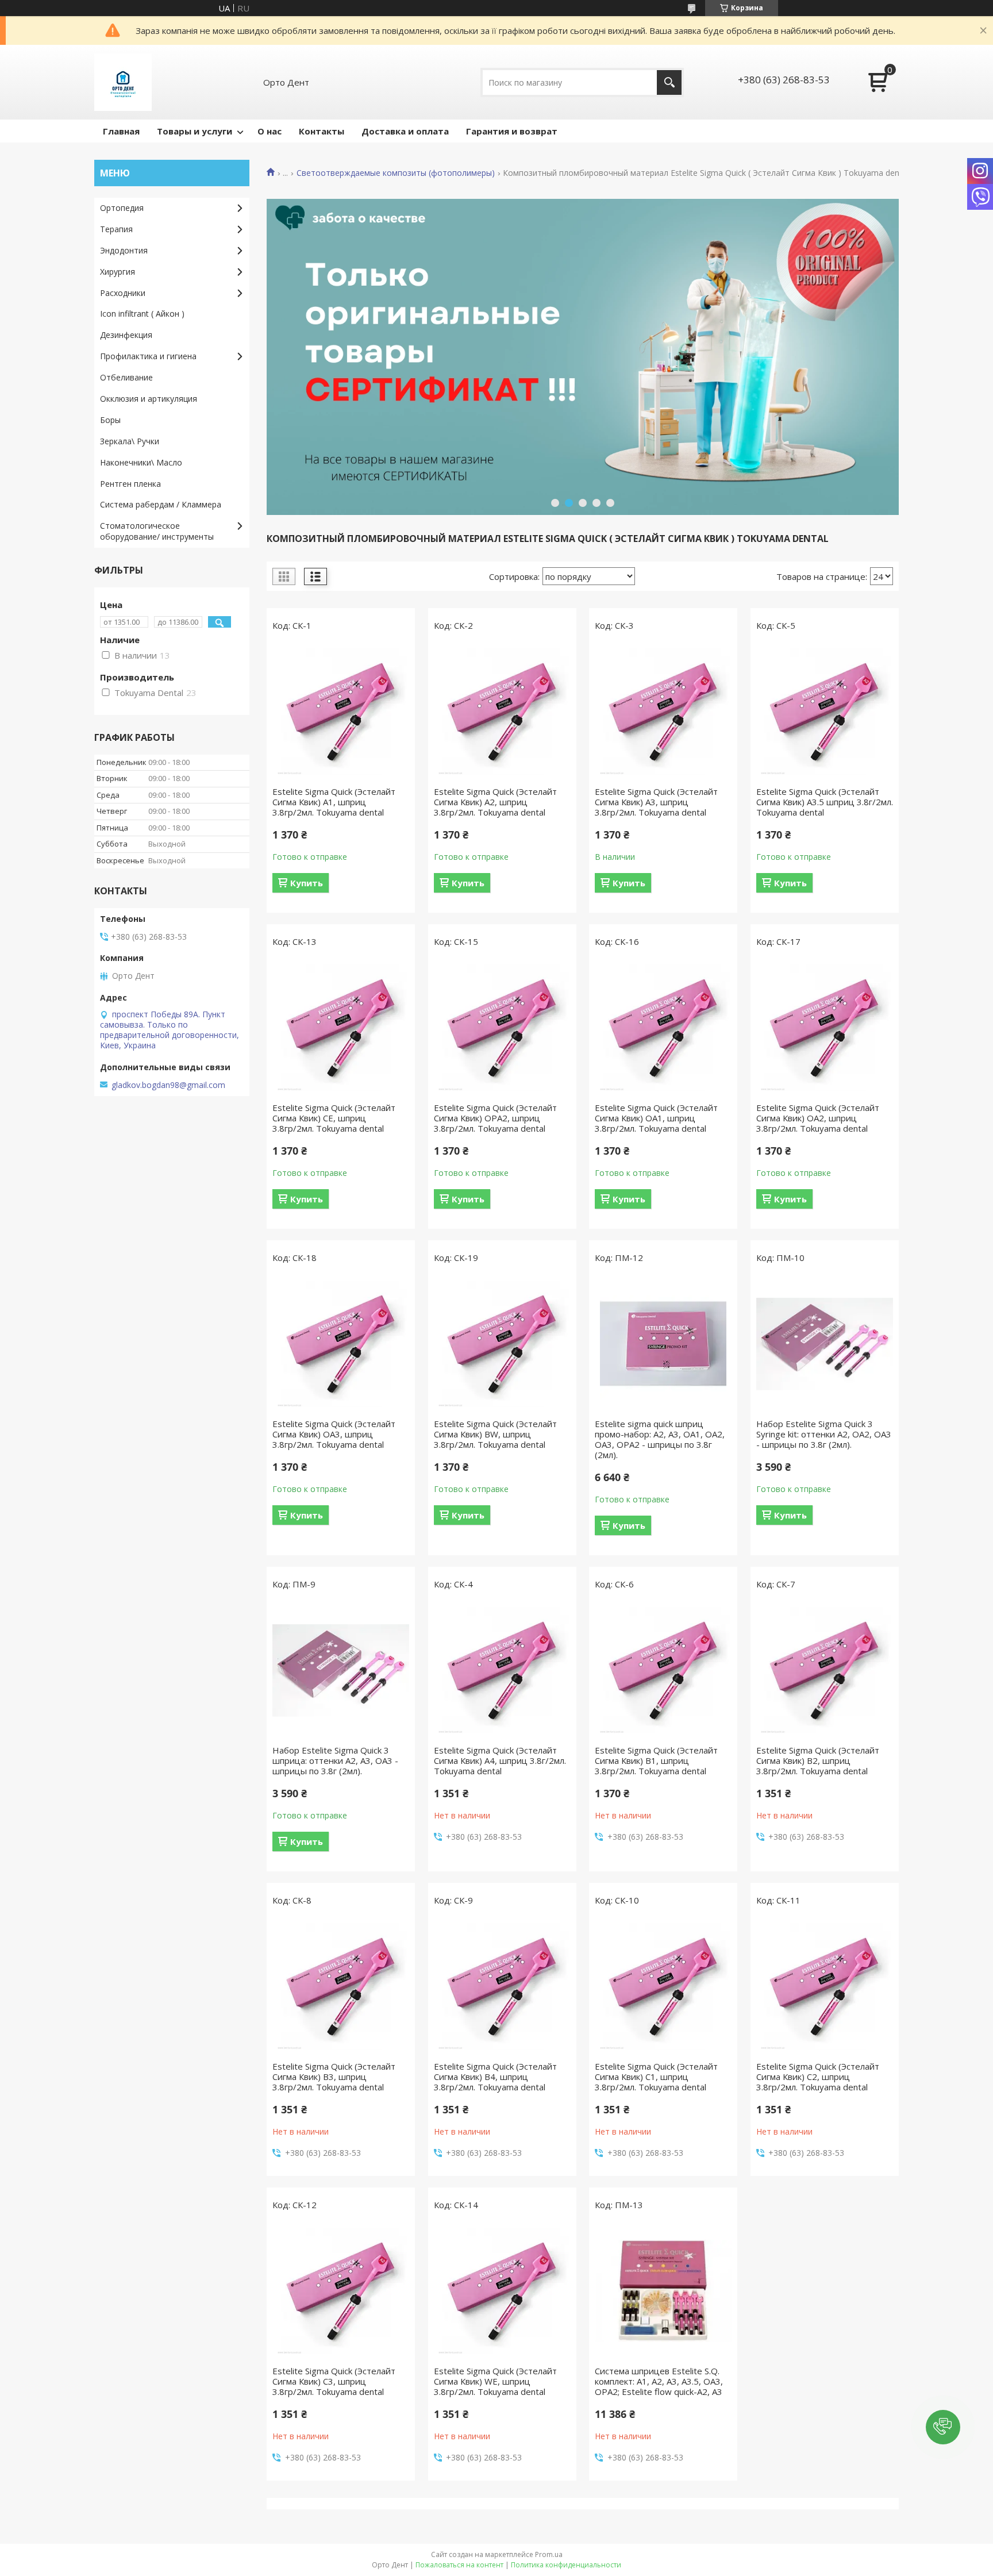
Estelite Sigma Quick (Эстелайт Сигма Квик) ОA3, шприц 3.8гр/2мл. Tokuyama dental (334, 1434)
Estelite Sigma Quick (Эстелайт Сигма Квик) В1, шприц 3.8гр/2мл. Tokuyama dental (656, 1760)
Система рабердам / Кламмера (161, 504)
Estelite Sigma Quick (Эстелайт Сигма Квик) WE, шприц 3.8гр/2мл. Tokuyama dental (495, 2381)
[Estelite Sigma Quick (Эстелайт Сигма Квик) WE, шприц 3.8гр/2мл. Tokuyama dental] (502, 2291)
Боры (110, 420)
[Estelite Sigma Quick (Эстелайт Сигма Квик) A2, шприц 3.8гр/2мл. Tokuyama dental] (502, 712)
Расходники (123, 293)
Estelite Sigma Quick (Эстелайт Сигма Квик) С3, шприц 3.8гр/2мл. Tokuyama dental (334, 2381)
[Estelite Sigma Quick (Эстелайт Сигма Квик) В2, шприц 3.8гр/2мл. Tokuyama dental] (825, 1670)
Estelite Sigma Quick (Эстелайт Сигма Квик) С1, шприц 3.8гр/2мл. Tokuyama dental (656, 2077)
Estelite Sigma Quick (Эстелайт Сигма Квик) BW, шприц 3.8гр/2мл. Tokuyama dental (495, 1434)
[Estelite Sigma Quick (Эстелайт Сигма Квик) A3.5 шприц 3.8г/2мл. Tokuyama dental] (825, 712)
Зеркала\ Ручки (130, 441)
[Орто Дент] (123, 82)
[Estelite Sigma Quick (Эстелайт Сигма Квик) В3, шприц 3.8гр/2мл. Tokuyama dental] (341, 1986)
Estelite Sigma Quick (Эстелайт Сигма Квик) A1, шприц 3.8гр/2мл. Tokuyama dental (334, 802)
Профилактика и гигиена (148, 356)
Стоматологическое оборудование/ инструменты (157, 531)
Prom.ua (549, 2554)
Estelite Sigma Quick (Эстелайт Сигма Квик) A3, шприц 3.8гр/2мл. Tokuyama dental (656, 802)
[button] (943, 2427)
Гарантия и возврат (512, 131)
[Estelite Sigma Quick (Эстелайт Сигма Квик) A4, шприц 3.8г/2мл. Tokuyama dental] (502, 1670)
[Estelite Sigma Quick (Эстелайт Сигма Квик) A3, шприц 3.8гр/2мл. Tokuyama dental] (663, 712)
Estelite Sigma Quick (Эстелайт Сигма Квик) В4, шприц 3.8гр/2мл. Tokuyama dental (495, 2077)
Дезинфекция (126, 335)
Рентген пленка (130, 484)
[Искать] (669, 82)
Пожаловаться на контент (459, 2565)
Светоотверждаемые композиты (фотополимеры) (396, 173)
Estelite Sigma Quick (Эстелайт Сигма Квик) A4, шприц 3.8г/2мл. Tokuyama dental (500, 1760)
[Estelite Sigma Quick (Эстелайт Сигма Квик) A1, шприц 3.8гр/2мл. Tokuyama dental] (341, 712)
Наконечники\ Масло (141, 462)
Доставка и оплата (405, 131)
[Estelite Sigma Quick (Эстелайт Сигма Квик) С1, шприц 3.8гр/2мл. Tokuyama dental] (663, 1986)
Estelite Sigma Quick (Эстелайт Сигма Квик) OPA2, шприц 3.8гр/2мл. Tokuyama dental (495, 1118)
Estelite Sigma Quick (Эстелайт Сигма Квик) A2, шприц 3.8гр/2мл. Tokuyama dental (495, 802)
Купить (307, 883)
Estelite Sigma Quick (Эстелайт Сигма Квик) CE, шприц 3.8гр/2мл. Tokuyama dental (334, 1118)
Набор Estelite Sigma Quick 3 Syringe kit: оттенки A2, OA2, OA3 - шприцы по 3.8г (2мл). (824, 1434)
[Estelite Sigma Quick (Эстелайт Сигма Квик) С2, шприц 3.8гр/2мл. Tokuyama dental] (825, 1986)
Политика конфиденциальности (566, 2565)
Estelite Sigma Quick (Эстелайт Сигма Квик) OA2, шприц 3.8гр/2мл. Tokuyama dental (818, 1118)
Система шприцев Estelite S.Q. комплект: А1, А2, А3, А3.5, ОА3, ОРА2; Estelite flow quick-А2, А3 (659, 2381)
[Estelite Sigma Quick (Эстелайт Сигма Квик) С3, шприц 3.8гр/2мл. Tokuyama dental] (341, 2291)
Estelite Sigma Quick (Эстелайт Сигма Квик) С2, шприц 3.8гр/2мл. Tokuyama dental (818, 2077)
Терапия (116, 229)
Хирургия (118, 272)
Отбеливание (126, 377)
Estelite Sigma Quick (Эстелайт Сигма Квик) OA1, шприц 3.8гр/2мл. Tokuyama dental (656, 1118)
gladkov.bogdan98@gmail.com (168, 1085)
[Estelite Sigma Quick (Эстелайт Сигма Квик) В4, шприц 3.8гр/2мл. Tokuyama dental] (502, 1986)
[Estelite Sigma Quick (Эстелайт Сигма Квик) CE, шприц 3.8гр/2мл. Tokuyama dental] (341, 1028)
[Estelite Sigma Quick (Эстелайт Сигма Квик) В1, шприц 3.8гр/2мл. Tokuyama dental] (663, 1670)
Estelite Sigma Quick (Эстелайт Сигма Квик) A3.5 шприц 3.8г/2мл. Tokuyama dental (825, 802)
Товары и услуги (195, 131)
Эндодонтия (124, 250)
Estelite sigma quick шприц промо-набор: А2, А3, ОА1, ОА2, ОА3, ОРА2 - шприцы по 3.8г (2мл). (660, 1439)
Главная (121, 131)
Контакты (322, 131)
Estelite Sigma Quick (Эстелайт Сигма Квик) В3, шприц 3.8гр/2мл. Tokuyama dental (334, 2077)
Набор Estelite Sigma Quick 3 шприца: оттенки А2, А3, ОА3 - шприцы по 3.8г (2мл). (335, 1760)
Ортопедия (122, 208)
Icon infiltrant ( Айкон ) (142, 314)
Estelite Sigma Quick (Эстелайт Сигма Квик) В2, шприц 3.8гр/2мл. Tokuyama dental (818, 1760)
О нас (270, 131)
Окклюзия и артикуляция (149, 399)
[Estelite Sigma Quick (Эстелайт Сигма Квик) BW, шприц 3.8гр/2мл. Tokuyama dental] (502, 1344)
